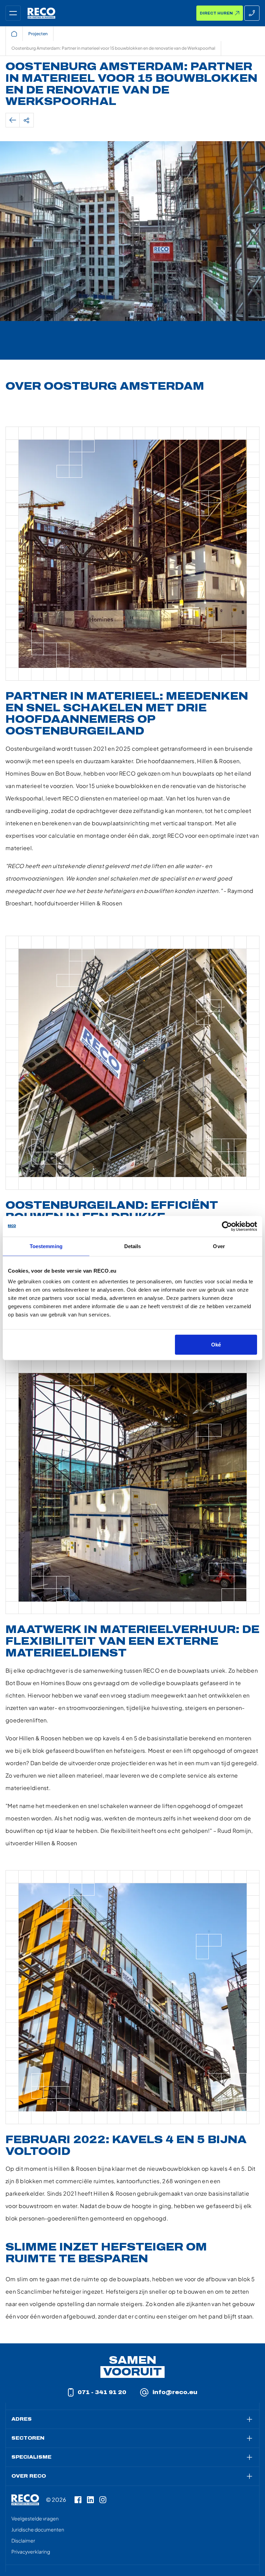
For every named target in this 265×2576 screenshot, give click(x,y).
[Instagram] (103, 2500)
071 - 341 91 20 (102, 2392)
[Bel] (252, 13)
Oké (216, 1345)
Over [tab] (219, 1246)
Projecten (38, 34)
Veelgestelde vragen (35, 2518)
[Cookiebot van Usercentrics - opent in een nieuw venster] (227, 1226)
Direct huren (216, 13)
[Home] (14, 34)
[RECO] (25, 2500)
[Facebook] (78, 2500)
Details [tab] (133, 1246)
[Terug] (13, 120)
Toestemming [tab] (46, 1246)
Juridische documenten (38, 2529)
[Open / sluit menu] (13, 13)
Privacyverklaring (31, 2551)
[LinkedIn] (90, 2500)
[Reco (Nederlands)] (41, 13)
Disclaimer (23, 2540)
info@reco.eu (175, 2392)
